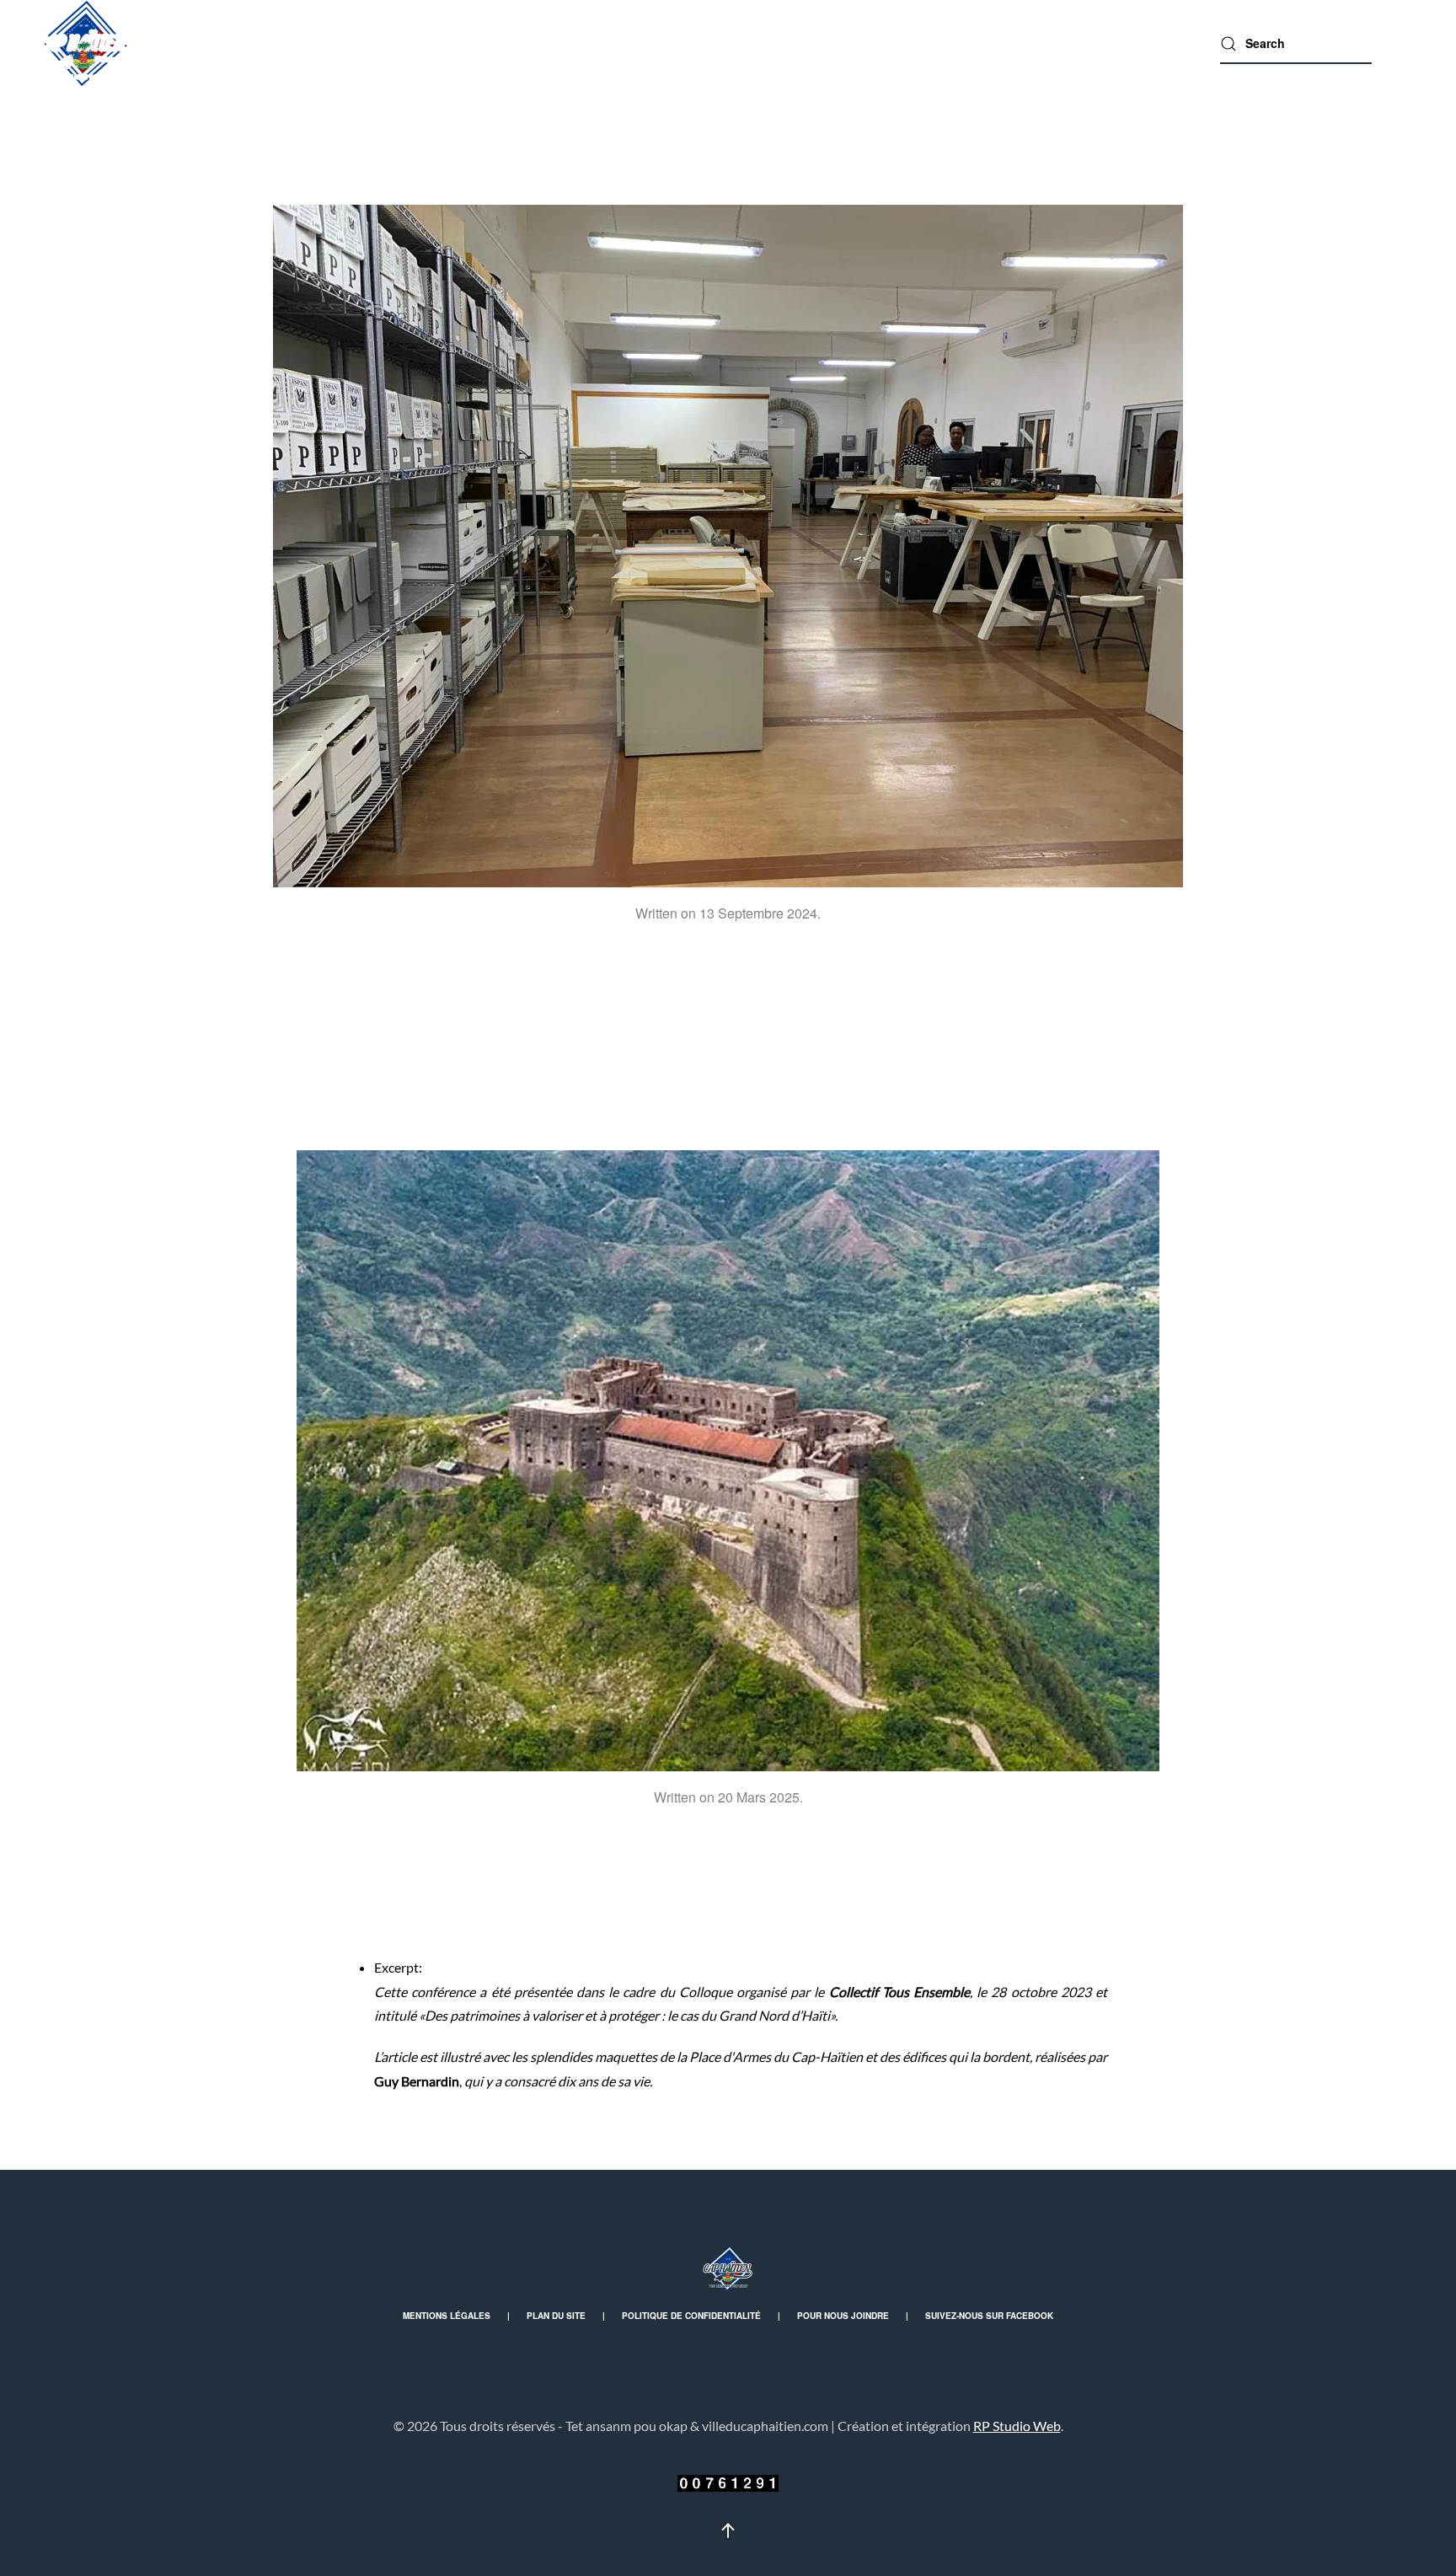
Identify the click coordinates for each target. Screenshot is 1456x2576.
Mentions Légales (447, 2316)
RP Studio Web (1017, 2426)
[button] (728, 2530)
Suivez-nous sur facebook (989, 2316)
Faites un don (1138, 43)
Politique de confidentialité (691, 2316)
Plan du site (556, 2316)
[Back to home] (84, 43)
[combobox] (1296, 44)
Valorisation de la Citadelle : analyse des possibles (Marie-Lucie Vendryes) (728, 1901)
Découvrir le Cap (583, 43)
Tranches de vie (864, 43)
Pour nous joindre (843, 2316)
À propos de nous (1004, 43)
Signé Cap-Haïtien (725, 43)
